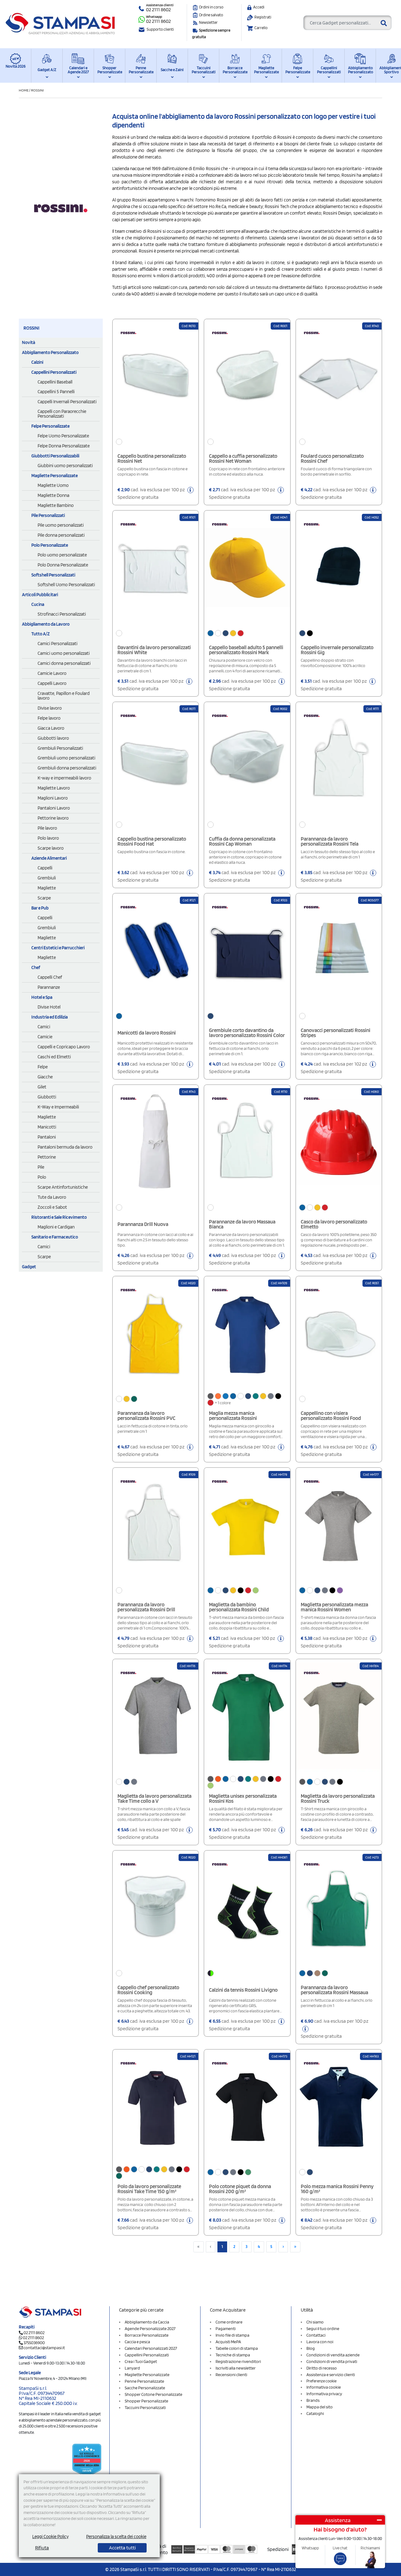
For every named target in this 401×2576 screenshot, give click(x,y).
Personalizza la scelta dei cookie (116, 2537)
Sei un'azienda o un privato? (167, 1299)
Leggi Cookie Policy (50, 2537)
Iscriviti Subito (200, 1365)
